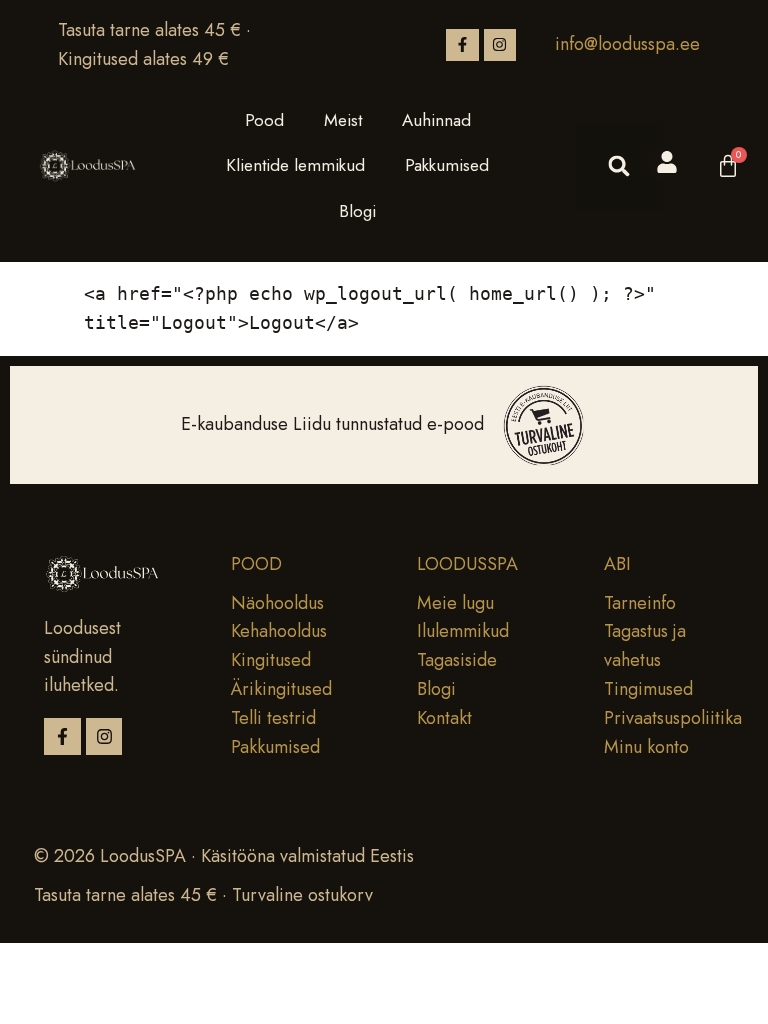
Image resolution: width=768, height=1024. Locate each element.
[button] (619, 166)
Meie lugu (455, 603)
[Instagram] (500, 45)
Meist (343, 120)
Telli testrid (273, 718)
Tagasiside (457, 660)
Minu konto (646, 747)
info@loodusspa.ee (627, 44)
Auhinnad (436, 120)
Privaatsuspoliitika (673, 718)
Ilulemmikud (463, 631)
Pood (264, 120)
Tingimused (648, 689)
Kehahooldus (279, 631)
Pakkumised (447, 165)
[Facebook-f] (462, 45)
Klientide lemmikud (295, 165)
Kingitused (271, 660)
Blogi (357, 211)
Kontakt (444, 718)
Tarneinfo (640, 603)
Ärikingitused (281, 689)
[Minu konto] (667, 162)
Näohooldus (277, 603)
